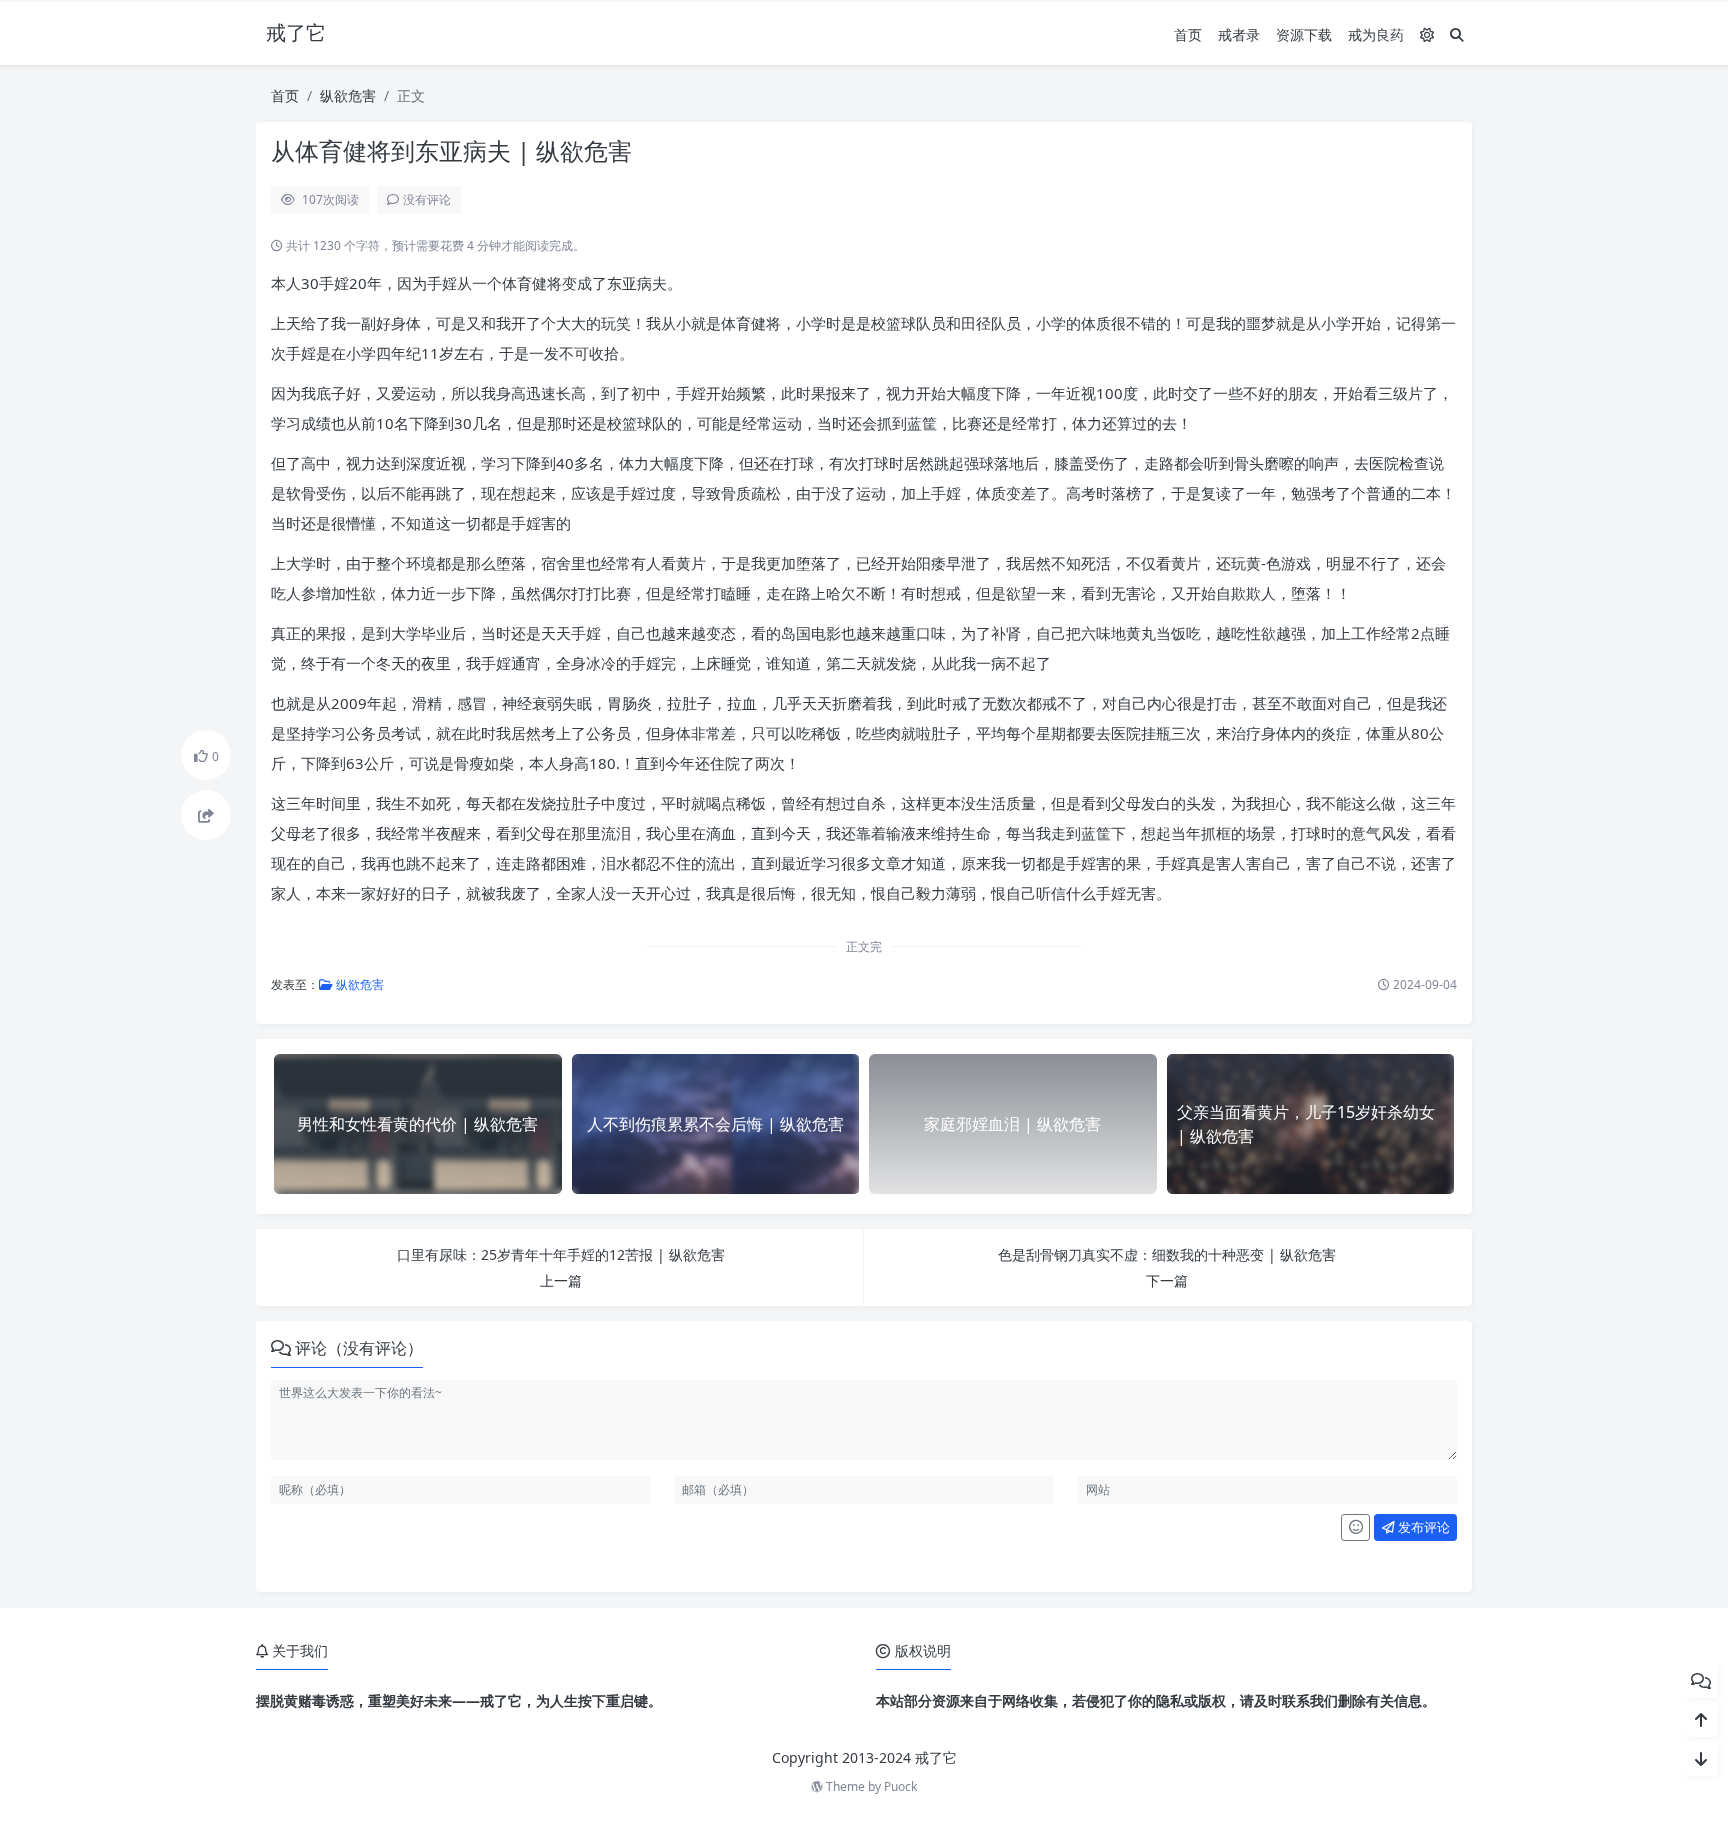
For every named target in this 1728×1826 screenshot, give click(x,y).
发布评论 (1422, 1527)
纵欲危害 (348, 95)
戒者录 (1239, 34)
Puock (900, 1786)
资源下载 (1304, 34)
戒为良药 (1376, 34)
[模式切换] (1427, 34)
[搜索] (1457, 34)
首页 (1188, 34)
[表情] (1355, 1528)
